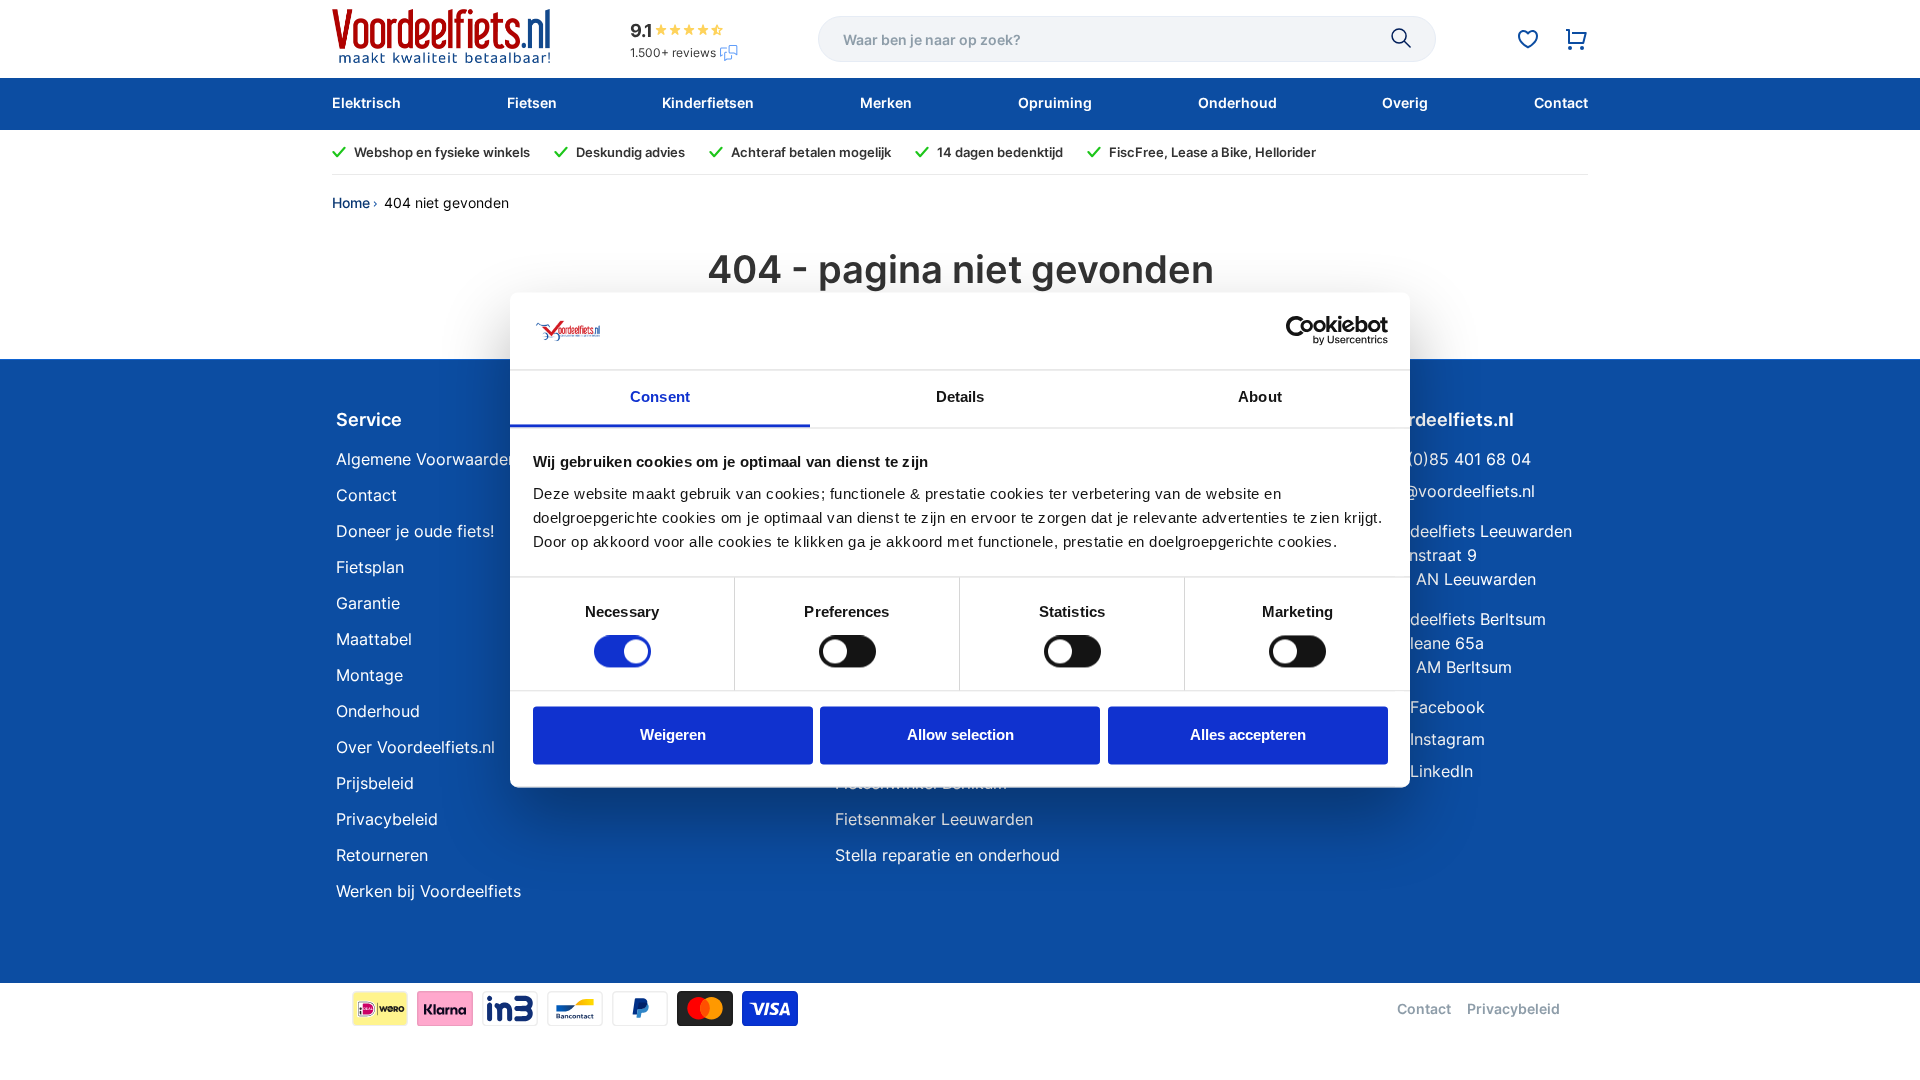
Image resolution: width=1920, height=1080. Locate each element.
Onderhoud (378, 711)
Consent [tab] (660, 396)
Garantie (368, 603)
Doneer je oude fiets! (415, 531)
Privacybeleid (387, 819)
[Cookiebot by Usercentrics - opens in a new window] (1300, 331)
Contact (366, 495)
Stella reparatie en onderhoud (947, 855)
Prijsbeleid (375, 783)
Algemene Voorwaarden (426, 459)
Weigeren (673, 734)
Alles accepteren (1248, 734)
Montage (369, 675)
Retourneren (382, 855)
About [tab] (1260, 396)
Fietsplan (370, 567)
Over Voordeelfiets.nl (415, 747)
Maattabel (374, 639)
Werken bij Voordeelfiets (428, 891)
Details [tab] (960, 396)
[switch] (847, 652)
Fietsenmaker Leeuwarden (934, 819)
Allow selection (960, 734)
